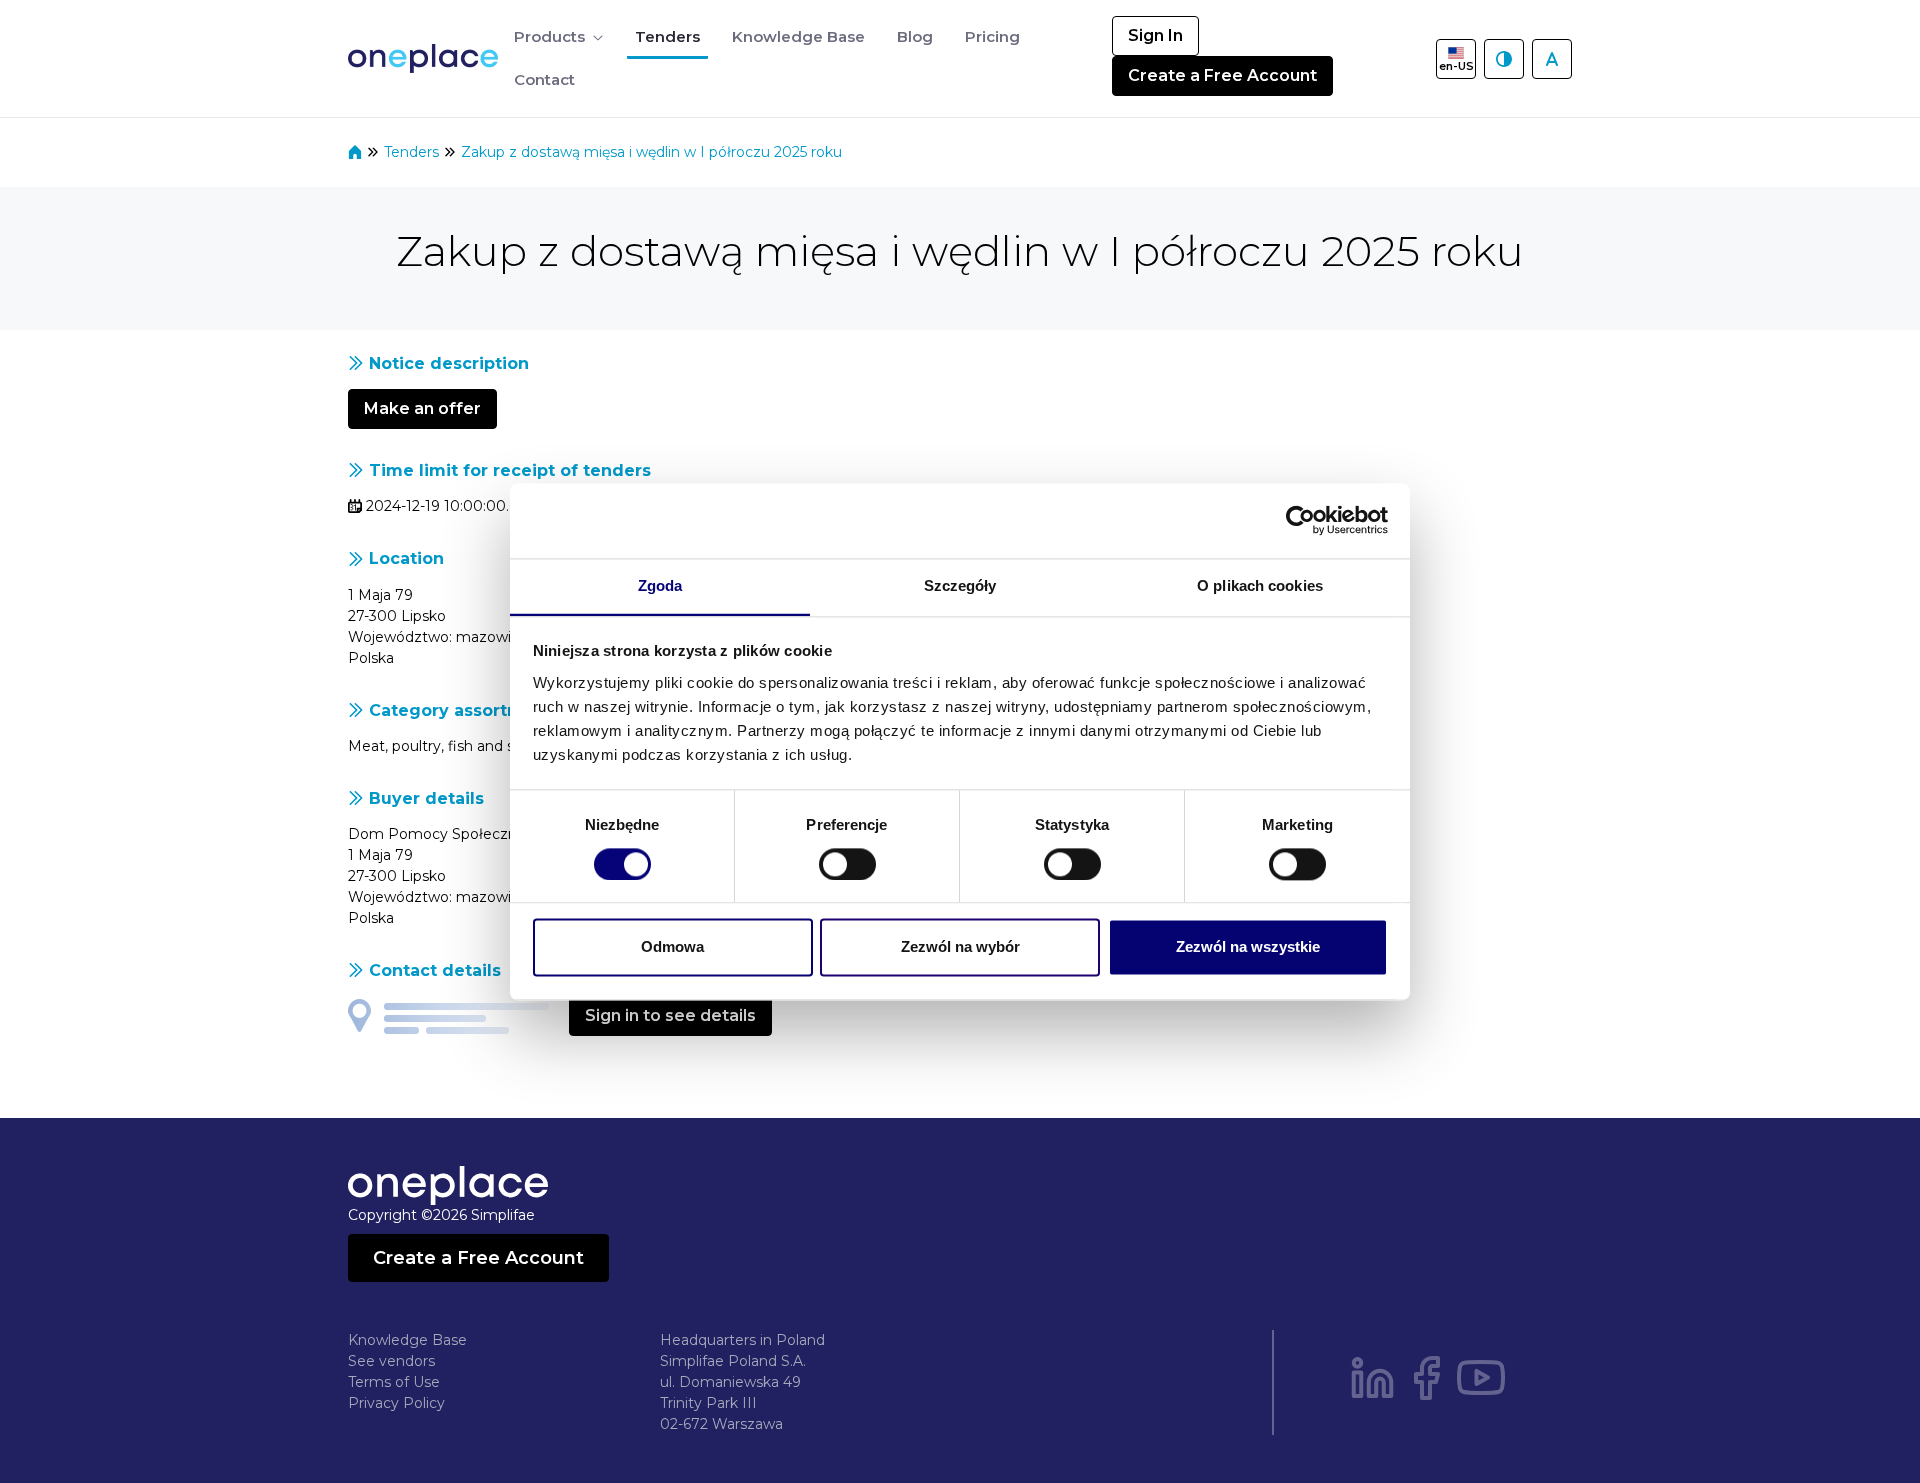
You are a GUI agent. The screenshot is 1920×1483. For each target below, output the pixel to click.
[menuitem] (558, 37)
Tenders (413, 152)
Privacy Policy (396, 1403)
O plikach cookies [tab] (1260, 585)
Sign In (1155, 35)
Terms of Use (394, 1382)
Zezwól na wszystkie (1248, 947)
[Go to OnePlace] (427, 58)
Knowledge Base (407, 1340)
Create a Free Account (1222, 75)
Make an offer (422, 408)
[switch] (847, 864)
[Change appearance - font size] (1552, 59)
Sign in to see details (670, 1015)
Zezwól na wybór (960, 947)
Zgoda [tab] (660, 585)
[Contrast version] (1504, 59)
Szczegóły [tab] (960, 585)
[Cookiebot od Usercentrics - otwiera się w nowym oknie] (1300, 520)
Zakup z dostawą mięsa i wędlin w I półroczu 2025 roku (651, 152)
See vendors (391, 1361)
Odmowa (672, 947)
